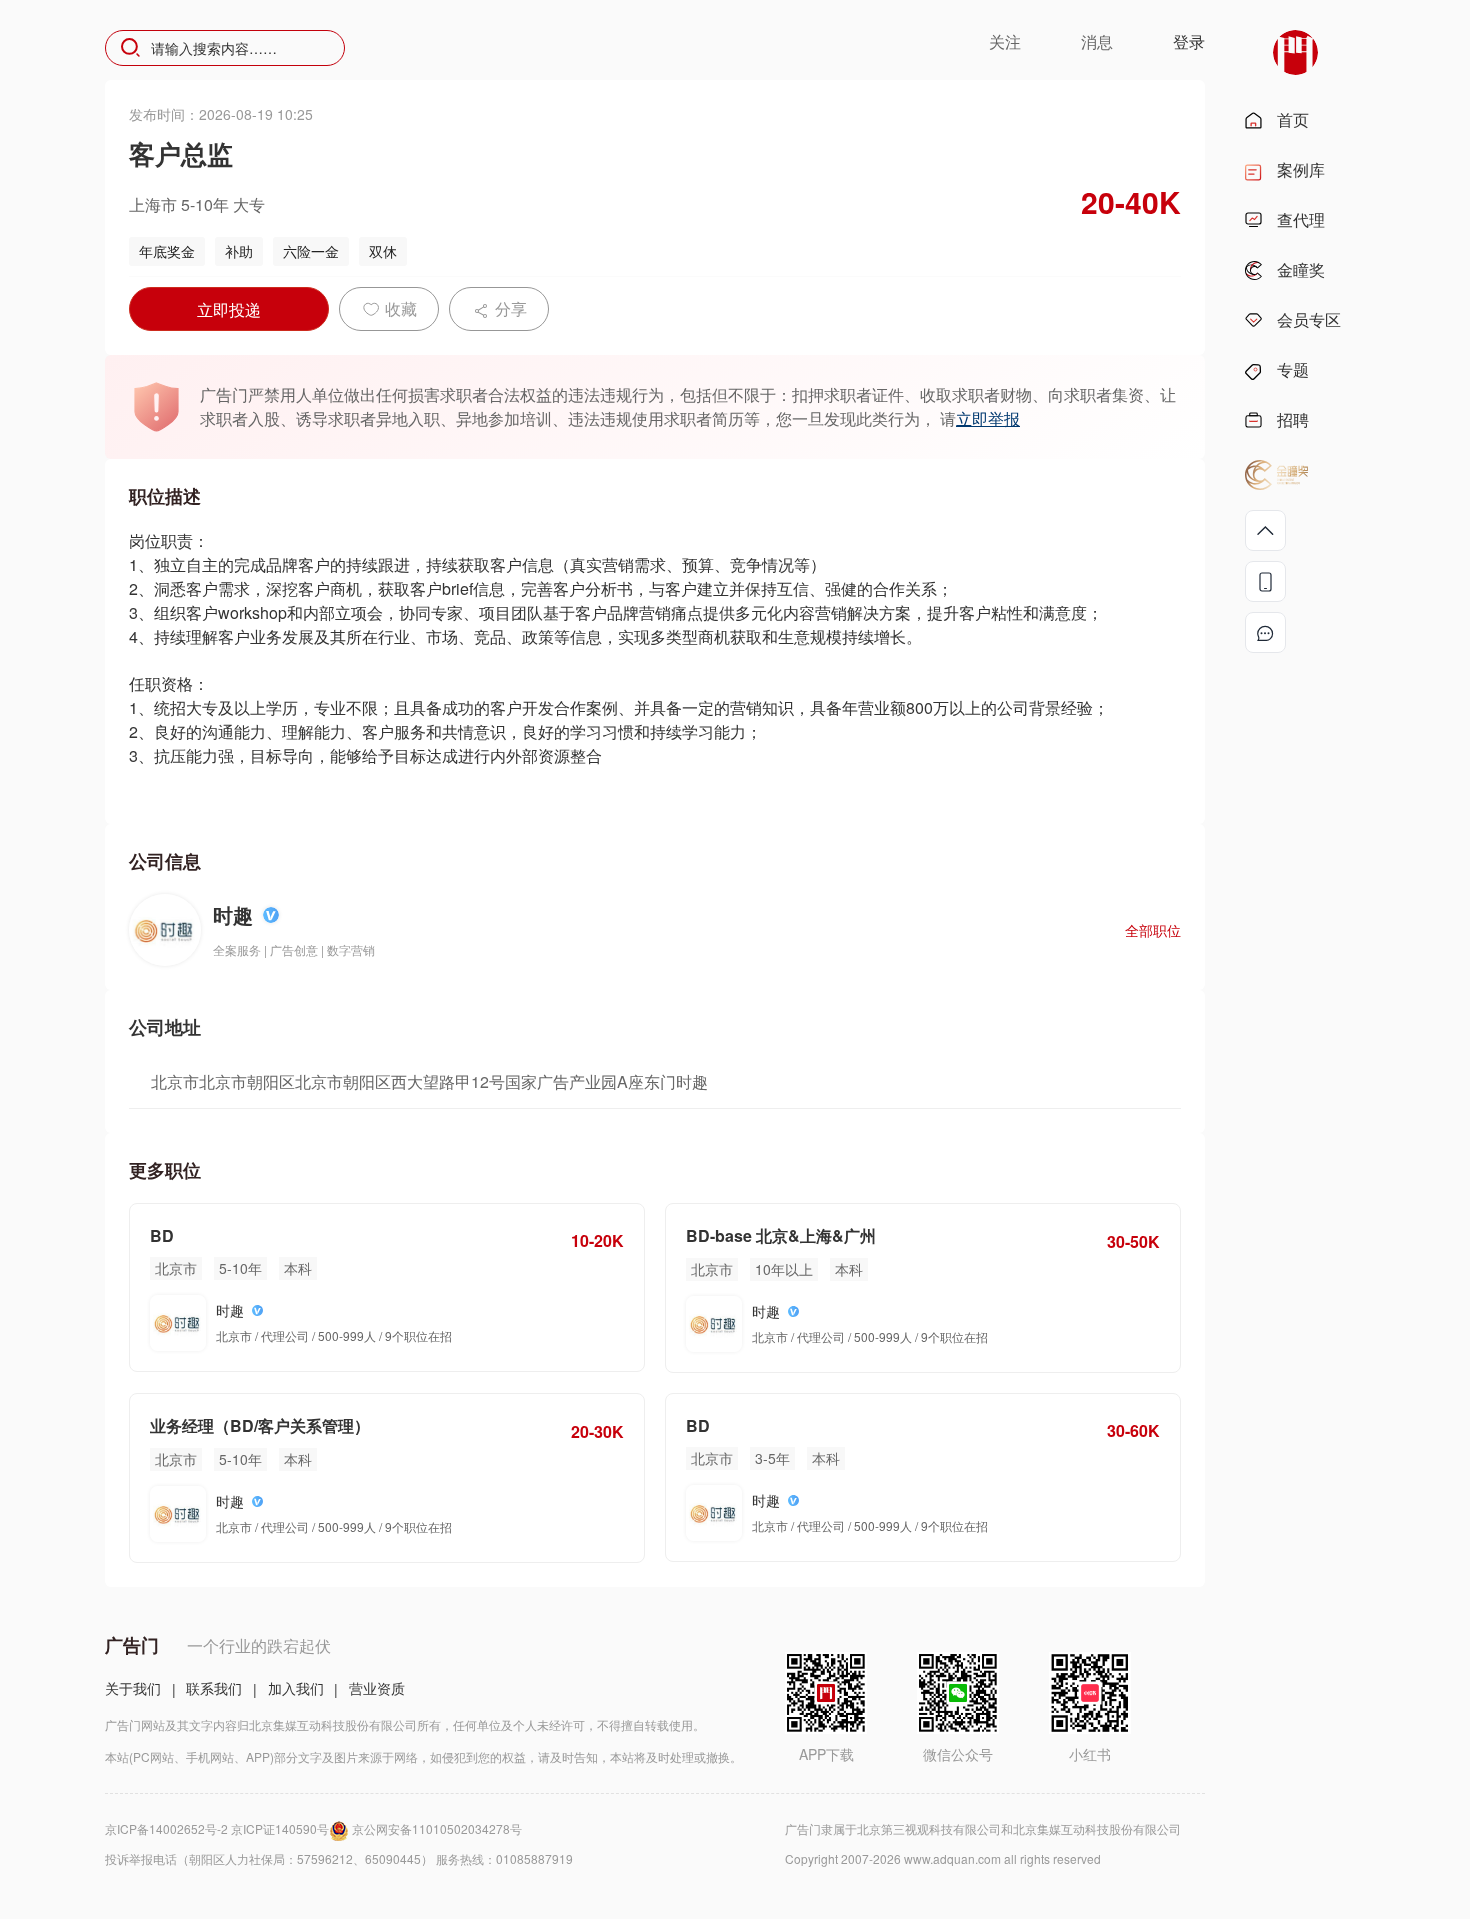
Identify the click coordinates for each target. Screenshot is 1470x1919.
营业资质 (377, 1688)
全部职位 (1153, 930)
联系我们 (214, 1688)
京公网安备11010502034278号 (437, 1828)
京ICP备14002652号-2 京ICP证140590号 (217, 1828)
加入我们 (296, 1688)
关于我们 (133, 1688)
